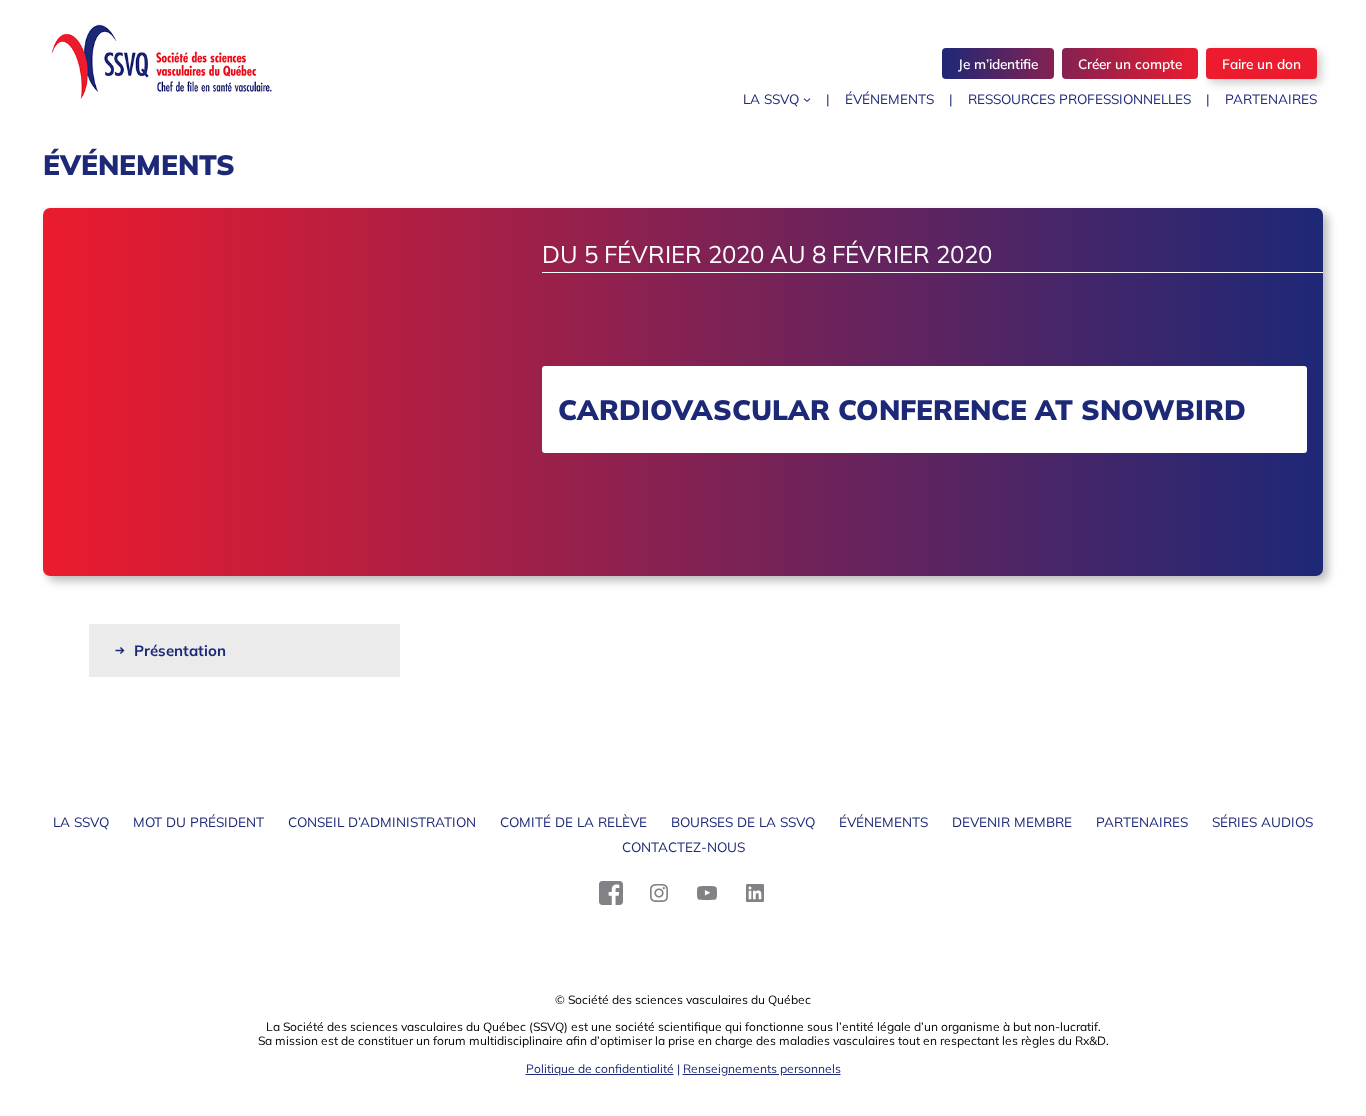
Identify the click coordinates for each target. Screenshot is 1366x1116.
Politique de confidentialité (600, 1068)
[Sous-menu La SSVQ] (807, 99)
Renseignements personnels (762, 1068)
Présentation (180, 650)
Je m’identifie (998, 63)
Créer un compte (1130, 63)
